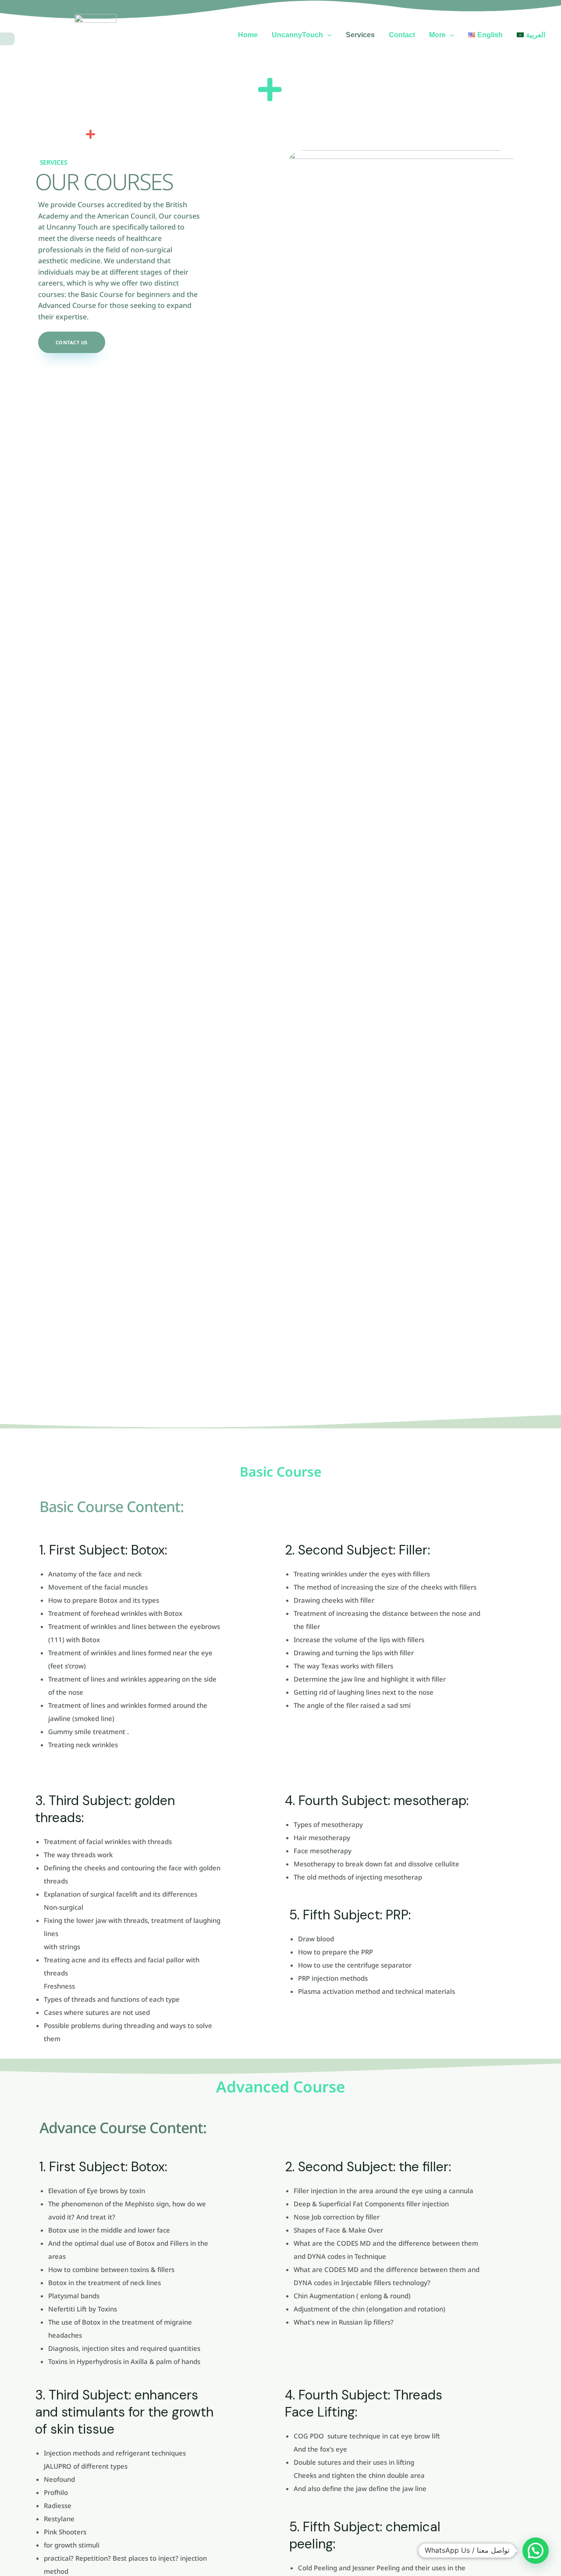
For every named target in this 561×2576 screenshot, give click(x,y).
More (437, 35)
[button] (327, 35)
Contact (402, 35)
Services (360, 35)
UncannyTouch (297, 35)
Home (248, 35)
